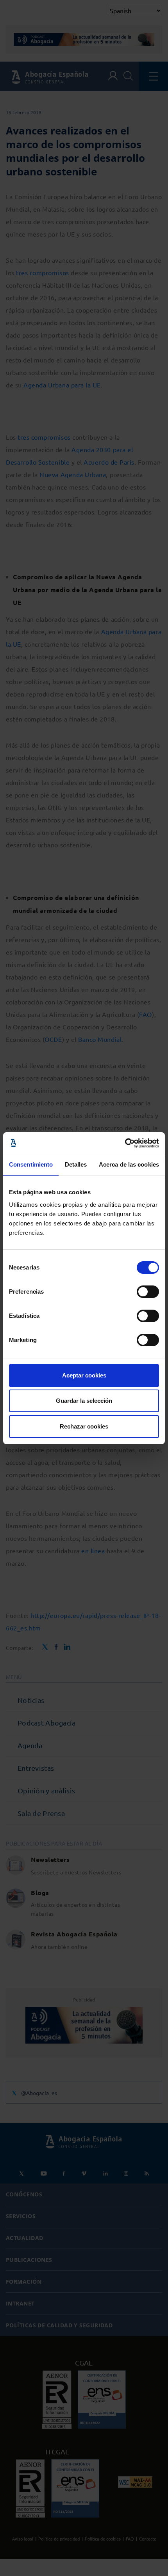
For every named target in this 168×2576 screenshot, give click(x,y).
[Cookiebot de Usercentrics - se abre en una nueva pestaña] (125, 1143)
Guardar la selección (84, 1401)
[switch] (148, 1292)
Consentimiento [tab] (31, 1164)
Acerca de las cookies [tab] (129, 1164)
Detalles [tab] (76, 1164)
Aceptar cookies (84, 1375)
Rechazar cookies (84, 1426)
